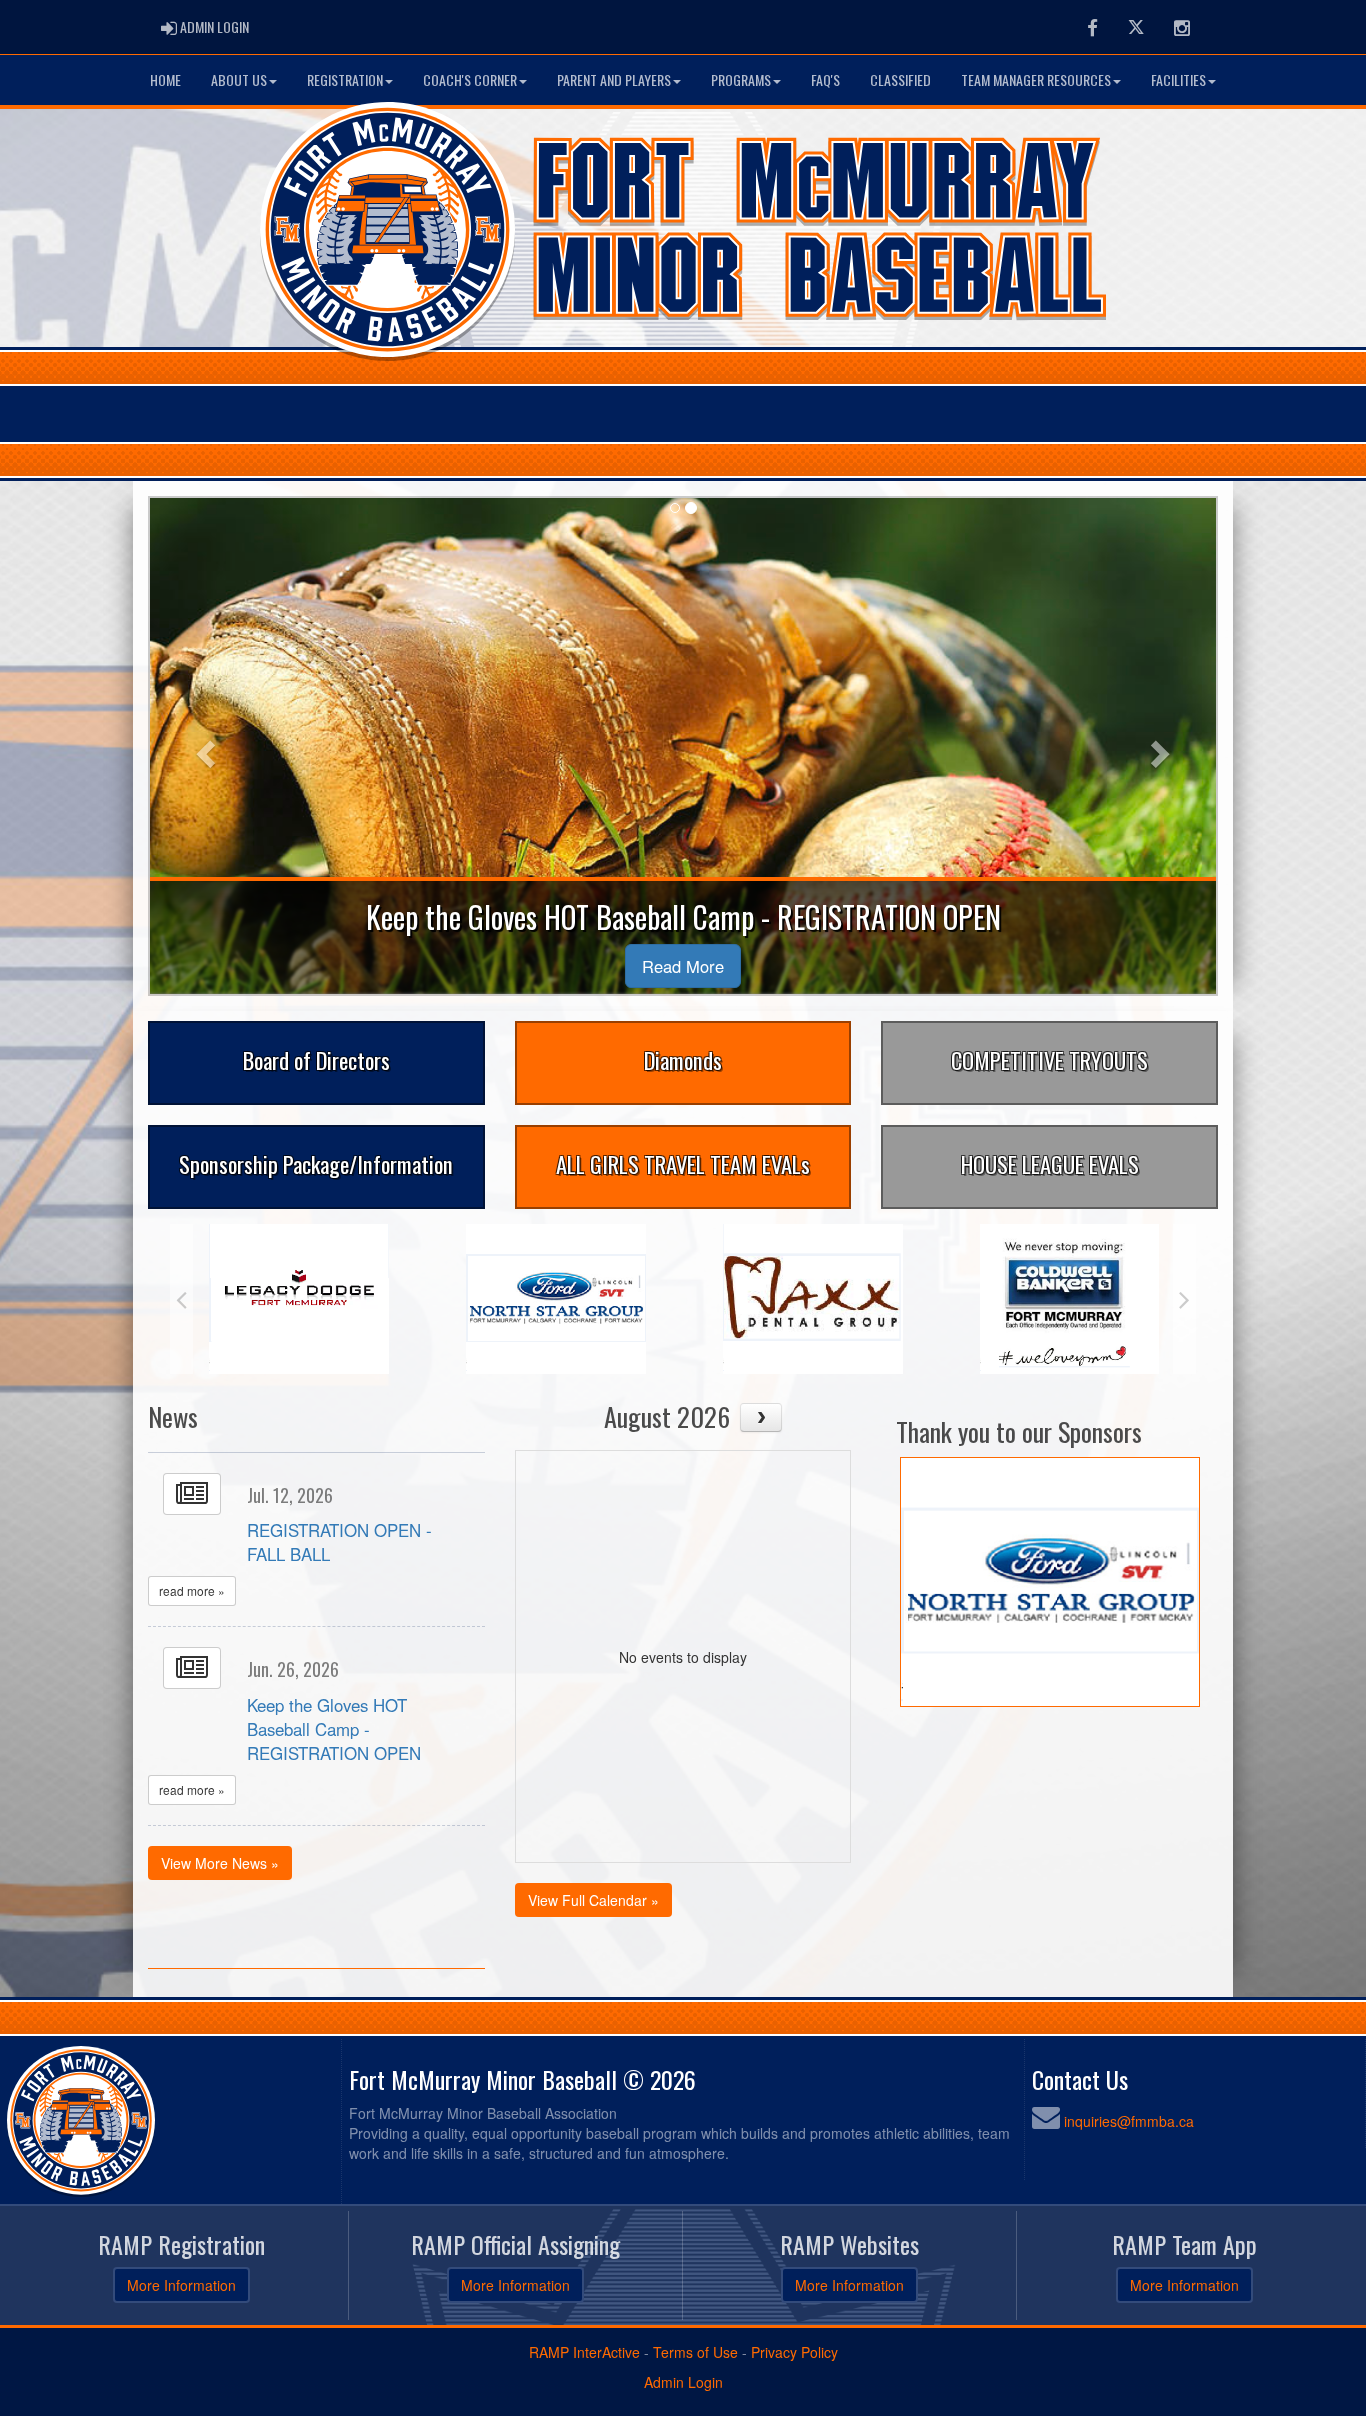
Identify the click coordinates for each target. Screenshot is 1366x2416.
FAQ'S (825, 79)
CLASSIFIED (900, 79)
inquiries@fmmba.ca (1129, 2121)
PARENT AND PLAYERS (614, 79)
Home (165, 79)
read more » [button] (192, 1590)
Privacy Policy (794, 2352)
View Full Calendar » (593, 1900)
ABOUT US (239, 79)
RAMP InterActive (584, 2352)
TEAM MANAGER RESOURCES (1036, 79)
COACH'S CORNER (470, 79)
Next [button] (1184, 1299)
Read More (683, 966)
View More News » (220, 1863)
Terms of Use (695, 2352)
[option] (298, 1299)
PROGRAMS (741, 79)
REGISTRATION (345, 79)
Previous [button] (181, 1299)
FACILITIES (1178, 79)
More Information (181, 2285)
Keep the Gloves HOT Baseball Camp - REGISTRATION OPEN (334, 1729)
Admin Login (683, 2382)
